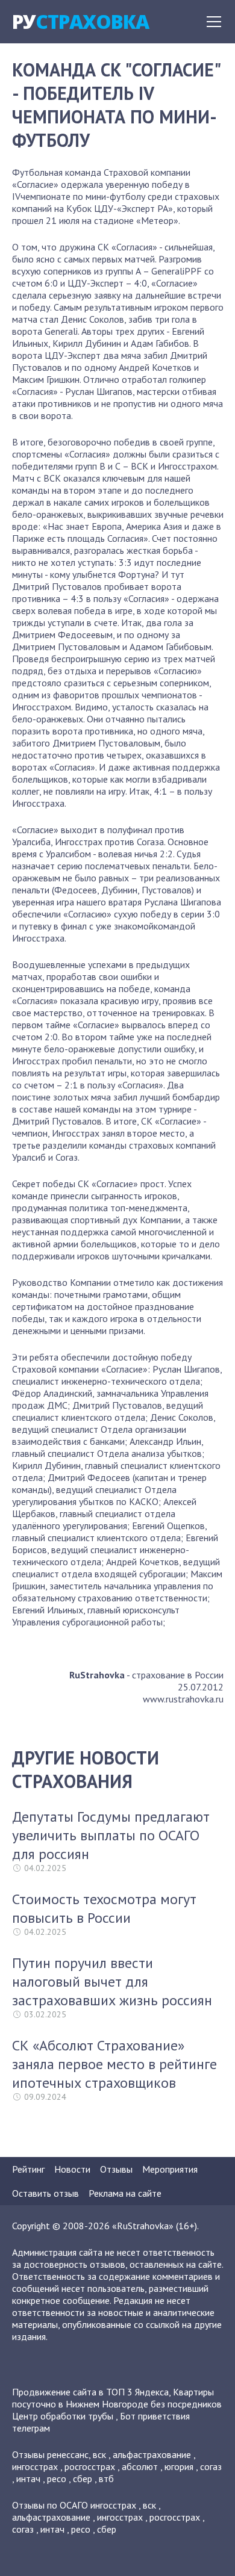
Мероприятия (170, 2169)
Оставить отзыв (45, 2193)
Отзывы (116, 2169)
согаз (211, 2466)
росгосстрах (90, 2466)
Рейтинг (28, 2169)
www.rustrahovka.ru (183, 1699)
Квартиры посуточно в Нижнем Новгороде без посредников (117, 2398)
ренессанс (68, 2454)
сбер (83, 2478)
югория (179, 2466)
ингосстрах (35, 2466)
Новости (72, 2169)
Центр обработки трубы (63, 2416)
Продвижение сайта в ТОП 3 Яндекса (90, 2392)
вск (99, 2454)
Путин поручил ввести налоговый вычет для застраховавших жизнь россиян (112, 1982)
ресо (57, 2478)
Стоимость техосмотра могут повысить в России (104, 1908)
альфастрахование (152, 2454)
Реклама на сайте (125, 2193)
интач (28, 2478)
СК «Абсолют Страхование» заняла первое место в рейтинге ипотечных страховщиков (114, 2064)
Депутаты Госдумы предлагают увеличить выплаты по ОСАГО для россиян (111, 1835)
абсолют (140, 2466)
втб (106, 2478)
